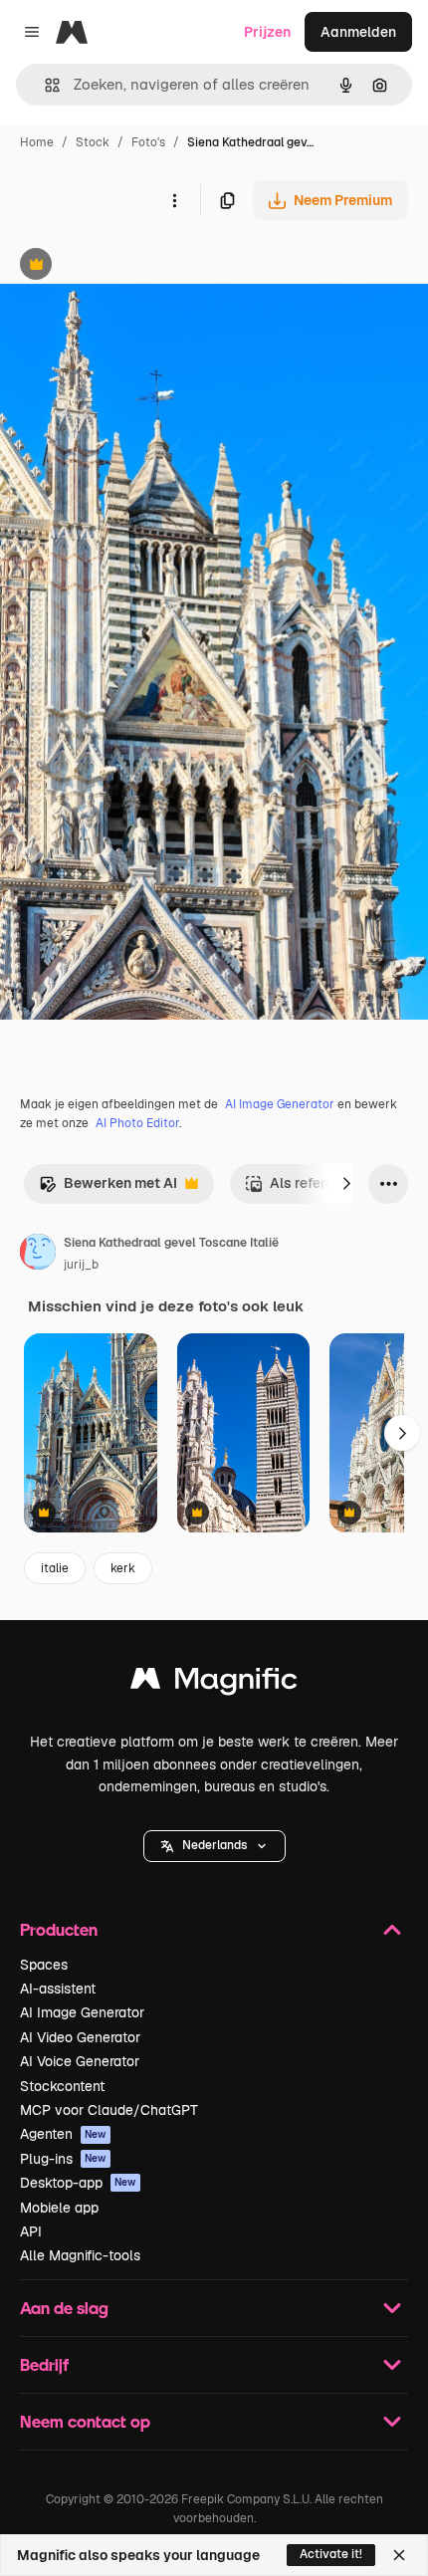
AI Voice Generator (80, 2061)
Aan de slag (64, 2308)
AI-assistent (58, 1989)
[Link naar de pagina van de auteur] (38, 1255)
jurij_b (81, 1265)
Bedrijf (44, 2364)
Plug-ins (63, 2159)
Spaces (44, 1965)
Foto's (148, 142)
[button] (214, 1846)
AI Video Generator (80, 2037)
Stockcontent (62, 2086)
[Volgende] (346, 1184)
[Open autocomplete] (44, 85)
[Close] (399, 2555)
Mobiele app (59, 2208)
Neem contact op (85, 2421)
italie (55, 1568)
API (31, 2231)
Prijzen (267, 32)
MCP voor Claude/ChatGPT (109, 2110)
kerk (123, 1568)
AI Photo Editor (137, 1123)
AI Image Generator (280, 1104)
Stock (93, 142)
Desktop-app (78, 2183)
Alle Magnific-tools (80, 2255)
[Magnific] (214, 1683)
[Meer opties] (174, 200)
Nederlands (214, 1845)
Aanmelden (358, 32)
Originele (131, 266)
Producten (59, 1929)
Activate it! (331, 2554)
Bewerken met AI (108, 1188)
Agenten (63, 2134)
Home (37, 142)
